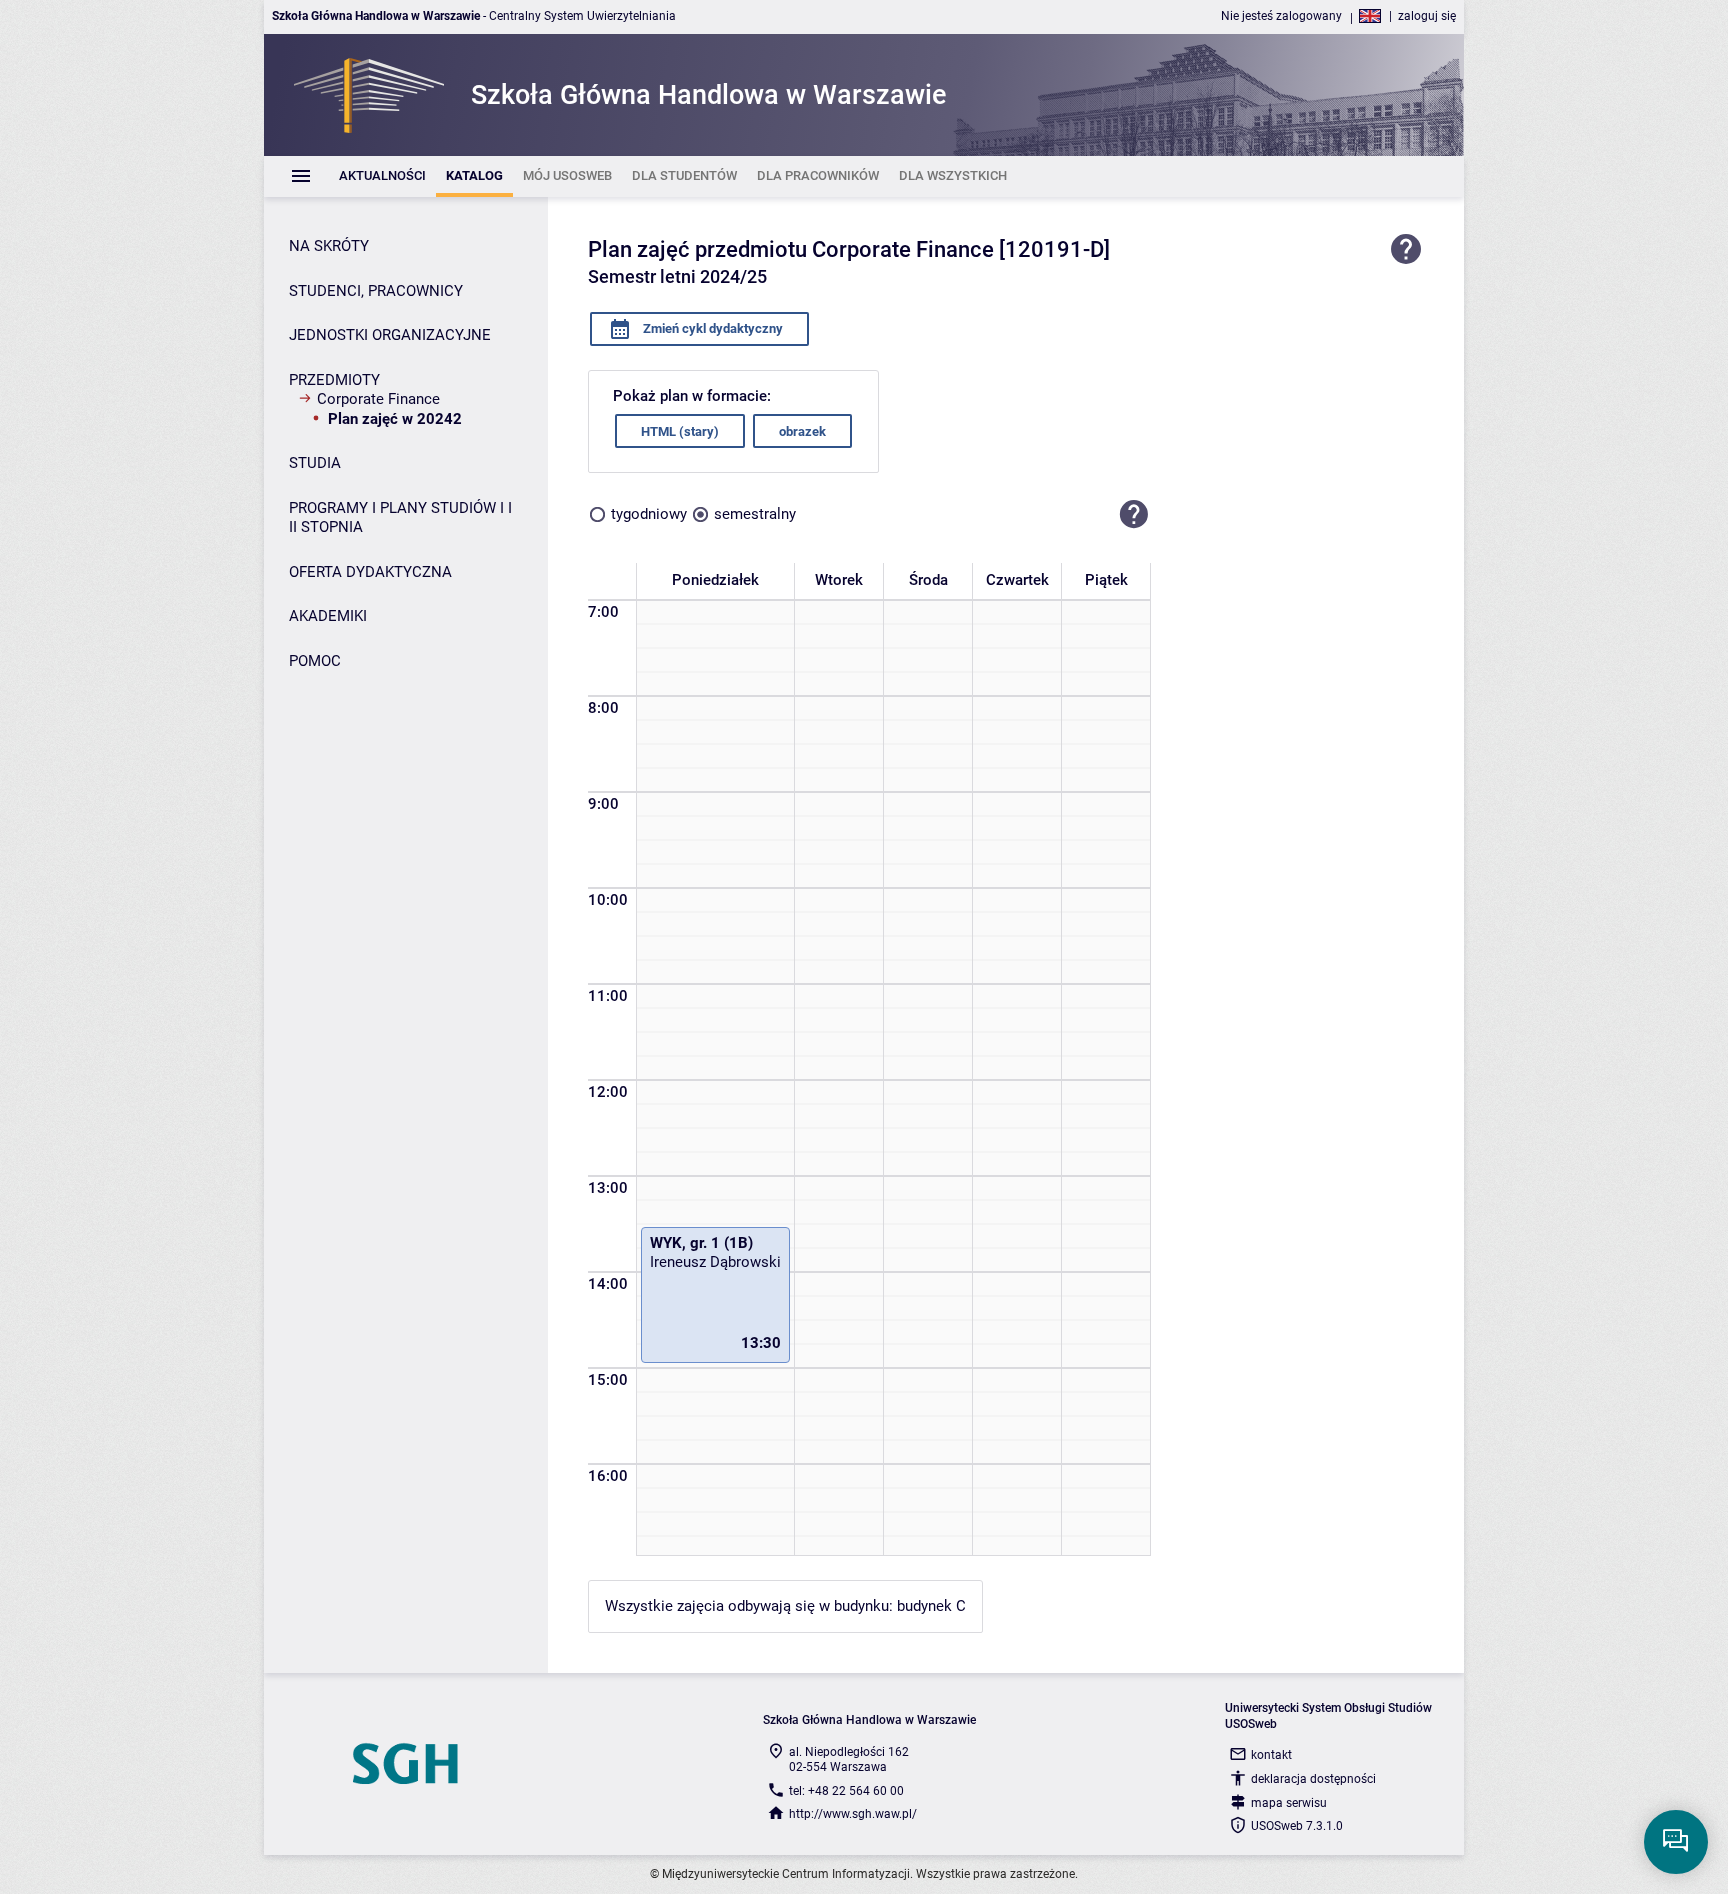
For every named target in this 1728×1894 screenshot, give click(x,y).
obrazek (802, 431)
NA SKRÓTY (329, 246)
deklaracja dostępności (1313, 1779)
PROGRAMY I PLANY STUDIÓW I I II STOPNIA (400, 518)
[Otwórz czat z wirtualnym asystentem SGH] (1676, 1842)
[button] (1134, 514)
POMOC (315, 661)
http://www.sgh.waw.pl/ (853, 1814)
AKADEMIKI (328, 616)
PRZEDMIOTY (334, 380)
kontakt (1271, 1755)
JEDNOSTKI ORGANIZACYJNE (390, 335)
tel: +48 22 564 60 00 (846, 1791)
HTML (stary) (680, 431)
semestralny (755, 514)
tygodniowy (649, 514)
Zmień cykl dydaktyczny (711, 328)
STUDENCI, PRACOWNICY (376, 291)
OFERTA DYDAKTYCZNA (370, 572)
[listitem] (382, 176)
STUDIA (315, 463)
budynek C (931, 1606)
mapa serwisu (1289, 1803)
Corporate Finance (378, 399)
